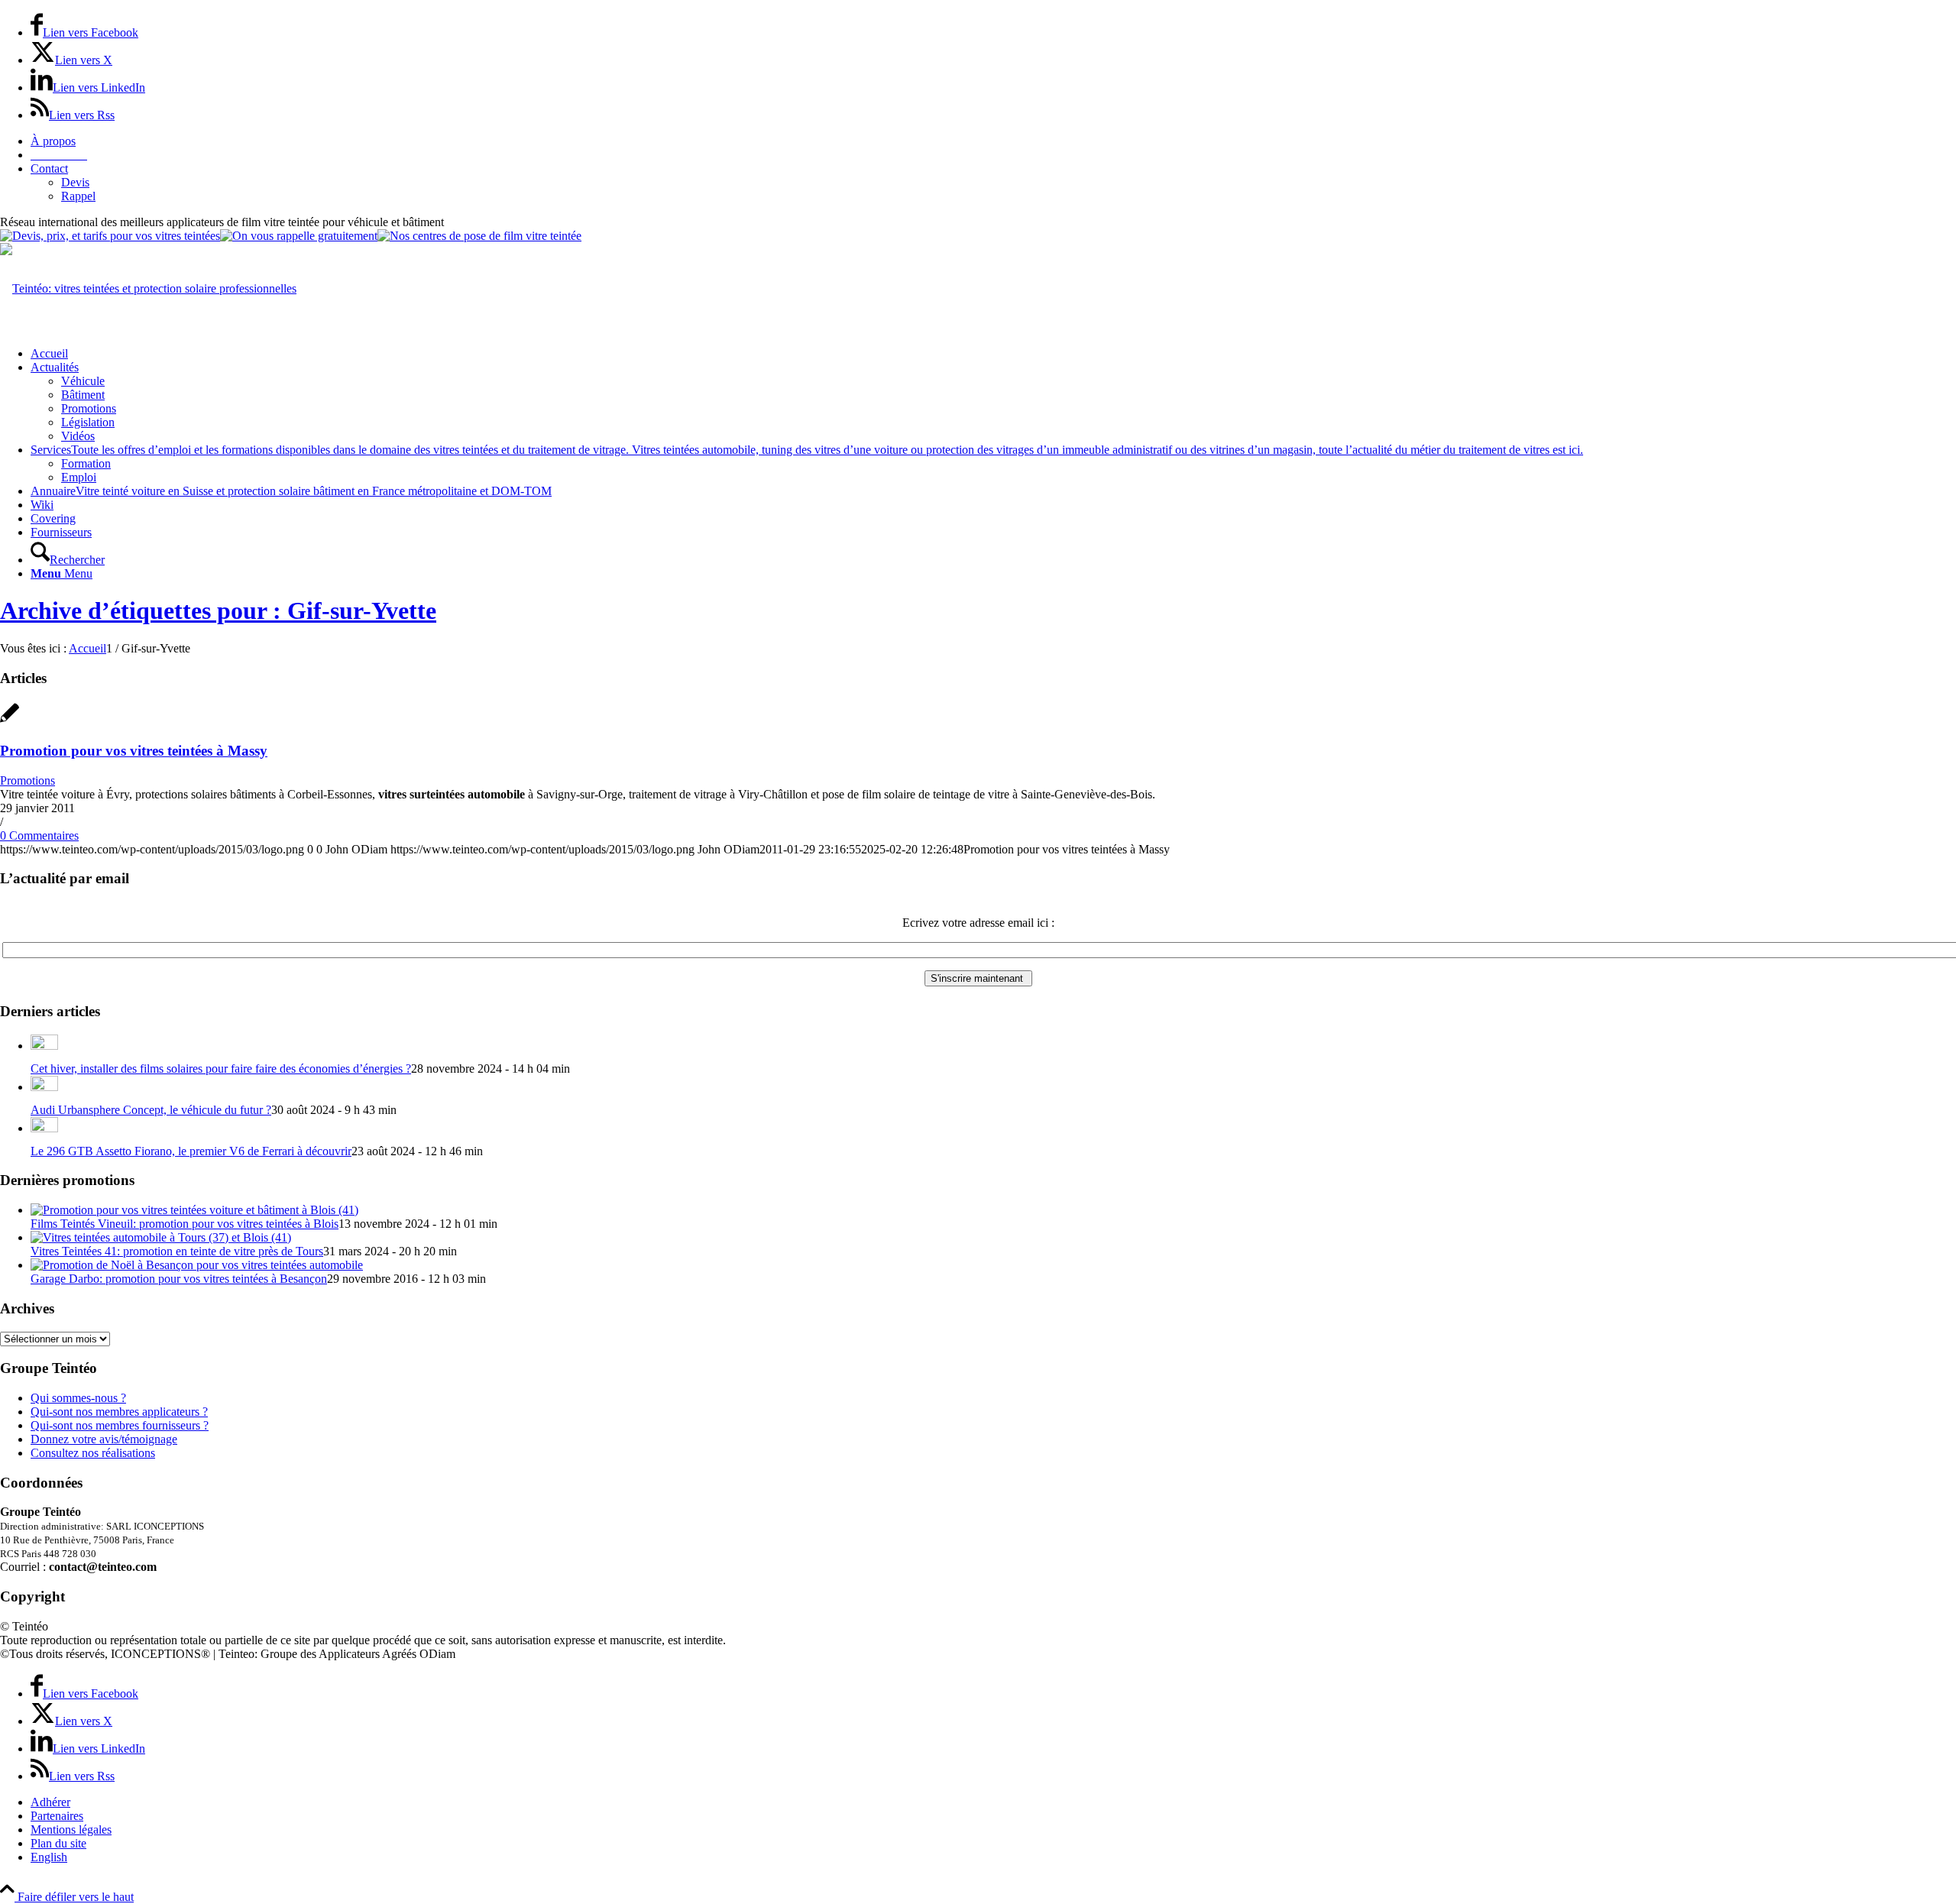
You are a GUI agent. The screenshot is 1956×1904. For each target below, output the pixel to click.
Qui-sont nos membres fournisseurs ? (120, 1425)
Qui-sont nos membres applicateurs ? (119, 1412)
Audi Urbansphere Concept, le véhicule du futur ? (151, 1110)
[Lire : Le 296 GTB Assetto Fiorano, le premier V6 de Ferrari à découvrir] (44, 1128)
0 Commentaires (39, 835)
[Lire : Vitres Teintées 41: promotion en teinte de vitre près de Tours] (161, 1237)
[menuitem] (993, 141)
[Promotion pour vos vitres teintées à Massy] (10, 721)
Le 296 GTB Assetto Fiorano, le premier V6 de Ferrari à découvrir (191, 1151)
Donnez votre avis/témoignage (104, 1439)
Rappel (78, 196)
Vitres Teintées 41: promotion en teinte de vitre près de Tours (177, 1251)
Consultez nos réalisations (93, 1453)
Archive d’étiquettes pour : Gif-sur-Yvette (218, 610)
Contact (49, 168)
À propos (53, 141)
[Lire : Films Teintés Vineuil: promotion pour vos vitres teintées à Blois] (194, 1210)
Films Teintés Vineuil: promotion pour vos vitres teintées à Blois (185, 1224)
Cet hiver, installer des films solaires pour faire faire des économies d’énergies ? (221, 1069)
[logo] (148, 288)
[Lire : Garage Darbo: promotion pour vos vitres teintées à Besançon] (197, 1265)
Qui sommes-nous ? (78, 1398)
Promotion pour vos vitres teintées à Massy (134, 751)
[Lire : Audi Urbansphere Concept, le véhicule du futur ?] (44, 1087)
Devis (75, 182)
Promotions (28, 780)
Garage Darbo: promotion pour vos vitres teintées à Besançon (179, 1279)
